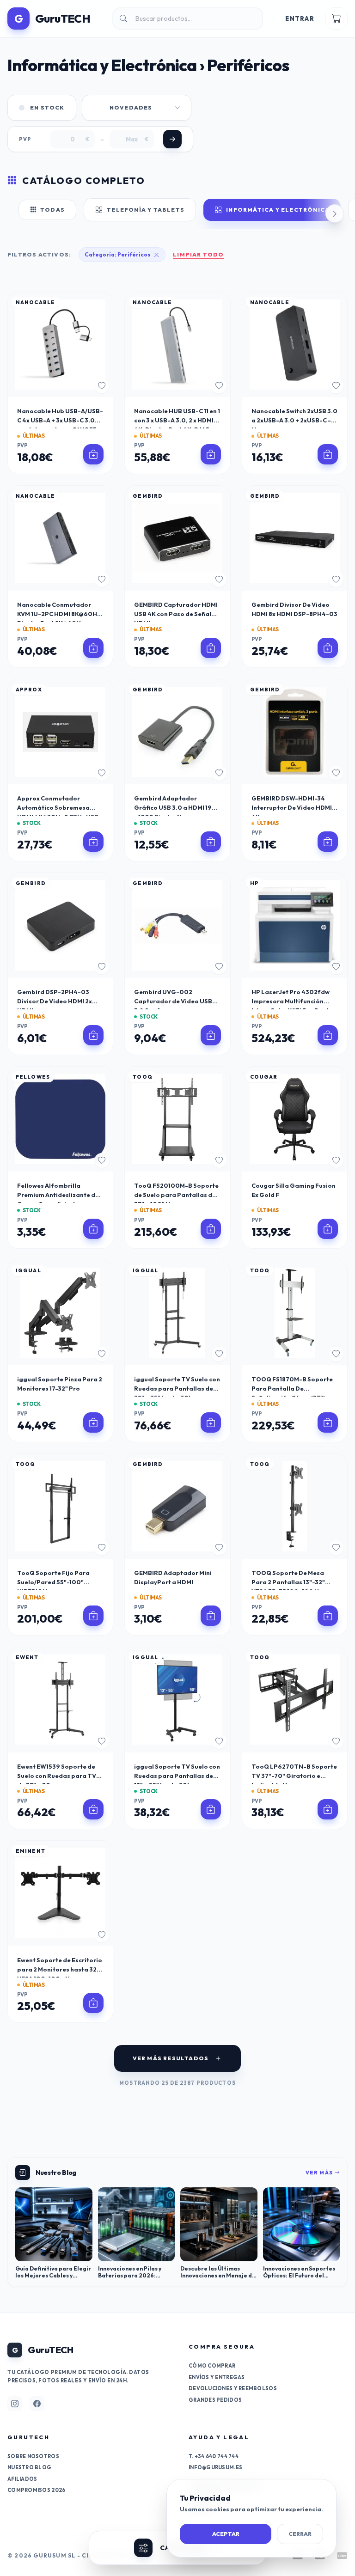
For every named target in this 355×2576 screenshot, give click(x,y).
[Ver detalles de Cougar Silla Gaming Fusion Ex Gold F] (328, 1229)
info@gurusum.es (215, 2467)
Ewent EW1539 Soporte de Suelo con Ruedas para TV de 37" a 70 (57, 1776)
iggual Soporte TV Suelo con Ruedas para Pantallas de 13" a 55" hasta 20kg (177, 1776)
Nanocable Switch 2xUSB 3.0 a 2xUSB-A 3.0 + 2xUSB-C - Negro (294, 420)
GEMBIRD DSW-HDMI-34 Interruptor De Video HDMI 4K (292, 807)
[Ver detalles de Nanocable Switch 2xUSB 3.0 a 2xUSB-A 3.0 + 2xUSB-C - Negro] (328, 454)
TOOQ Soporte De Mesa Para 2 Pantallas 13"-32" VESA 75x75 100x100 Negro (293, 1582)
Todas (52, 210)
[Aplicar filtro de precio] (172, 139)
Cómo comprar (212, 2366)
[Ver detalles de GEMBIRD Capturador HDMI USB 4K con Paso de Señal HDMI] (211, 648)
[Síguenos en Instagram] (15, 2404)
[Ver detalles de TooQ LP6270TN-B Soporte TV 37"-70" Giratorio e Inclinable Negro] (328, 1809)
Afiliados (22, 2479)
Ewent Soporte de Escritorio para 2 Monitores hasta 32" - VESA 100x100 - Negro (60, 1969)
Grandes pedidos (215, 2400)
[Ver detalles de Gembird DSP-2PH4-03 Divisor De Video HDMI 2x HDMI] (93, 1035)
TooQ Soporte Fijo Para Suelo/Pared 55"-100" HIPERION (53, 1582)
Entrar (300, 18)
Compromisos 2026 (36, 2490)
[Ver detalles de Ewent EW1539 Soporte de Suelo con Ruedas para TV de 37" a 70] (93, 1809)
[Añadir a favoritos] (102, 386)
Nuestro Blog (29, 2467)
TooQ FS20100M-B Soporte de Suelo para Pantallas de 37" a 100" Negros (176, 1195)
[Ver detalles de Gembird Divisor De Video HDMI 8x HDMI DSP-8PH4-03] (328, 648)
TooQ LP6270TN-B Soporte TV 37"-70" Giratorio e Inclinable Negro (294, 1776)
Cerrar (300, 2534)
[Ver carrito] (337, 18)
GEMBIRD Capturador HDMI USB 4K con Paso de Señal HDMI (176, 614)
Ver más (320, 2173)
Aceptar (226, 2534)
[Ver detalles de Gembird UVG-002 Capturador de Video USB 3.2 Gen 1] (211, 1035)
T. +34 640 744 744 (214, 2456)
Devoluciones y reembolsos (233, 2388)
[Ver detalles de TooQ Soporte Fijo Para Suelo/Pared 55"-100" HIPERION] (93, 1616)
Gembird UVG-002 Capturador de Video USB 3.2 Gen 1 (173, 1001)
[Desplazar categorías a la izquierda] (20, 214)
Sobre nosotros (33, 2456)
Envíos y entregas (217, 2377)
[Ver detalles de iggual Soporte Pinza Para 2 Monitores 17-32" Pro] (93, 1422)
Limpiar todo (198, 254)
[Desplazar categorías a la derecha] (335, 214)
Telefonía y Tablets (146, 210)
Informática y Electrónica (278, 210)
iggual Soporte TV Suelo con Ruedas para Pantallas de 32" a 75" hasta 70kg (177, 1388)
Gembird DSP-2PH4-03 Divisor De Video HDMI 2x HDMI (55, 1001)
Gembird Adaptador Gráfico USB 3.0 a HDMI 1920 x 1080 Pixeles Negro (177, 807)
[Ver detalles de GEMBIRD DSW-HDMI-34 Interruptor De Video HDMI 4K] (328, 842)
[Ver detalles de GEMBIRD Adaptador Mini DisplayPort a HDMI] (211, 1616)
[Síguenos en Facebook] (37, 2404)
